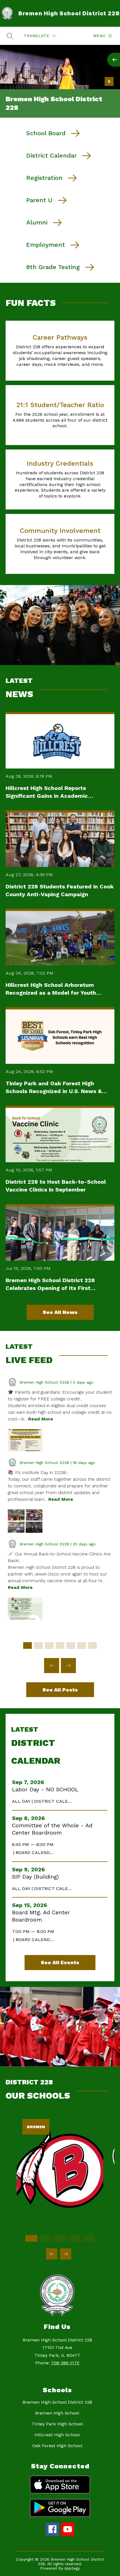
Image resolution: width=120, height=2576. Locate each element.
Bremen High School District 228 (57, 2402)
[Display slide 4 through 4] (60, 1645)
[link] (60, 2223)
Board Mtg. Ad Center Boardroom (41, 1916)
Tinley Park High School (57, 2424)
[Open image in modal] (25, 1440)
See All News (60, 1312)
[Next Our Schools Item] (66, 2254)
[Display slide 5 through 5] (71, 1645)
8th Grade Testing (53, 267)
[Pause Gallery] (109, 81)
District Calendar (51, 155)
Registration (44, 178)
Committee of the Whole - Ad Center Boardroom (52, 1829)
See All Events (60, 1962)
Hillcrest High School (57, 2435)
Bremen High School (57, 2413)
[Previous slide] (52, 1666)
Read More (41, 1419)
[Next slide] (68, 1666)
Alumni (37, 222)
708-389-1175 (65, 2363)
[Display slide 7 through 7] (93, 1645)
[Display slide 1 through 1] (27, 1645)
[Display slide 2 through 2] (38, 1645)
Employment (46, 245)
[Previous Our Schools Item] (52, 2254)
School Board (46, 133)
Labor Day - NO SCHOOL (47, 1789)
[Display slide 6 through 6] (82, 1645)
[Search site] (10, 36)
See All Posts (60, 1690)
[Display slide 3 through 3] (49, 1645)
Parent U (39, 200)
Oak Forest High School (57, 2446)
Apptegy (72, 2568)
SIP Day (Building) (37, 1877)
